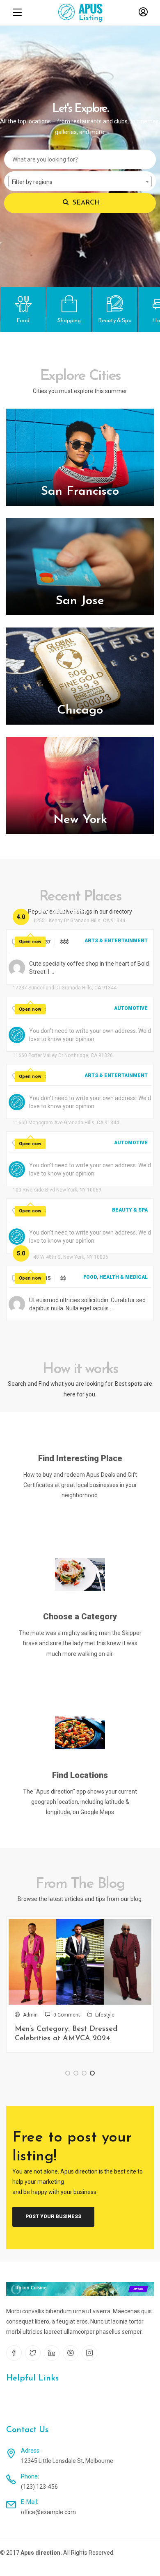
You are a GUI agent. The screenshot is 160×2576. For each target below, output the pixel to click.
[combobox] (80, 182)
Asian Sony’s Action (45, 1046)
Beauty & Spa (130, 1210)
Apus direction (40, 2553)
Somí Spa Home (60, 912)
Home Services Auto (47, 1114)
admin (30, 2015)
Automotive (131, 1008)
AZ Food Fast (57, 1248)
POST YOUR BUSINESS (53, 2217)
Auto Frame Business (48, 979)
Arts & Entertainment (116, 941)
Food (90, 1277)
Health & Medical (123, 1277)
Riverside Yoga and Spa (53, 1181)
